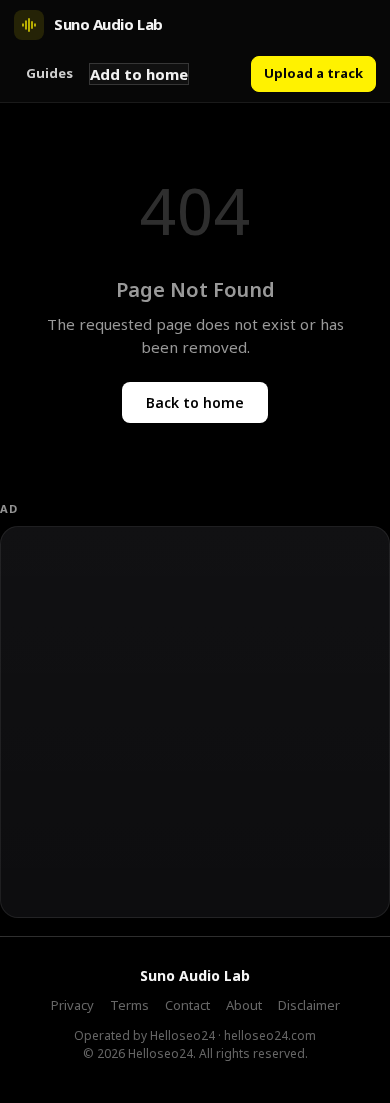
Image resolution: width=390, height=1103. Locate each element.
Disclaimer (309, 1005)
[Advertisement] (195, 722)
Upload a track (313, 73)
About (244, 1005)
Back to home (195, 402)
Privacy (72, 1005)
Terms (129, 1005)
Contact (187, 1005)
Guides (49, 73)
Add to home (139, 74)
